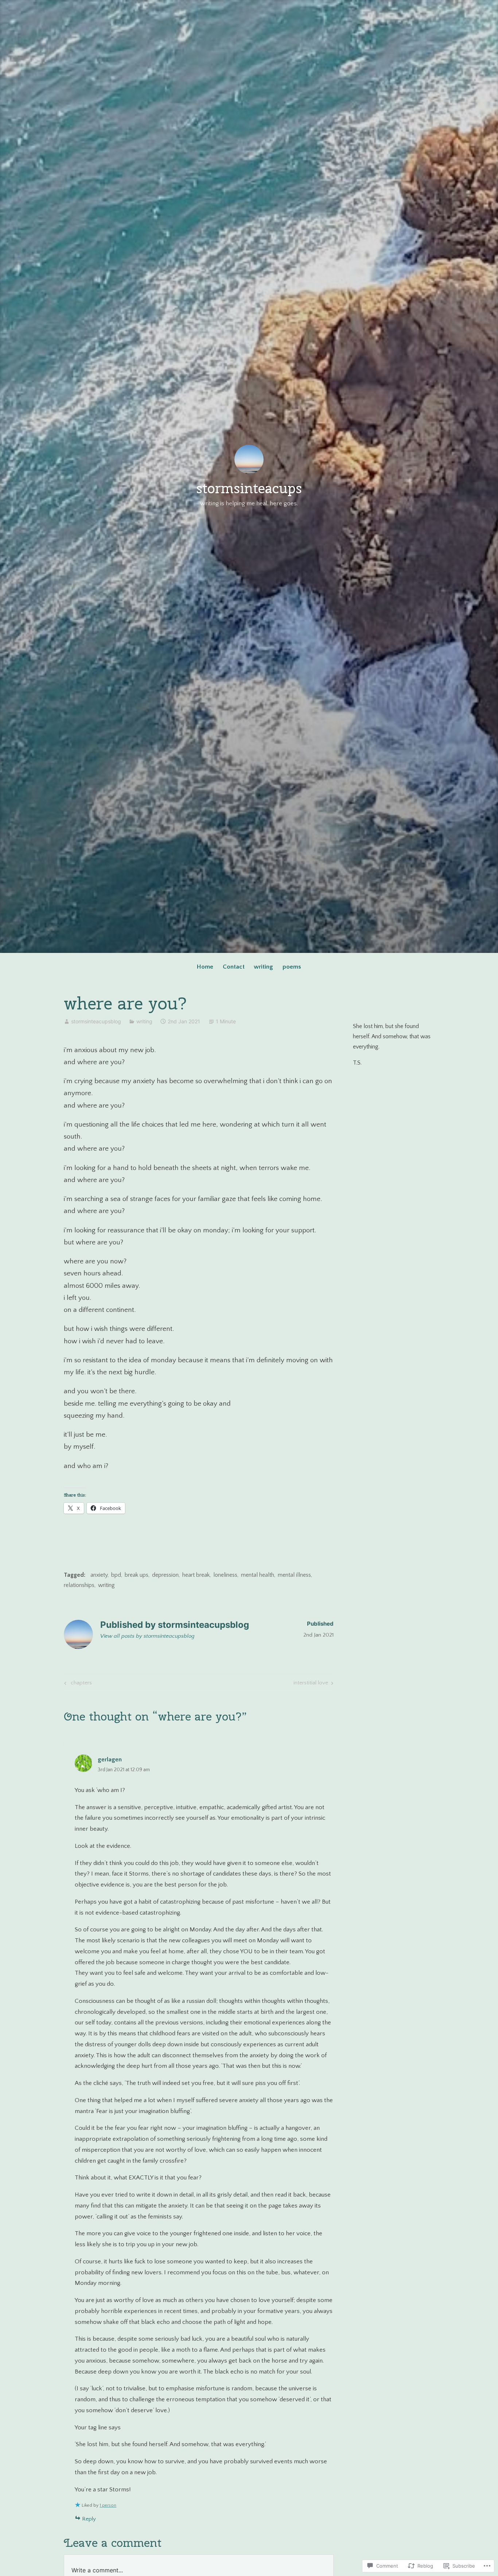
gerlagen (110, 1760)
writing (263, 967)
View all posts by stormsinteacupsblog (147, 1636)
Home (205, 967)
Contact (234, 967)
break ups (137, 1575)
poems (292, 967)
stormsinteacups (249, 488)
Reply (89, 2519)
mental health (258, 1575)
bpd (116, 1575)
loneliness (225, 1575)
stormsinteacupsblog (96, 1021)
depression (165, 1575)
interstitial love (311, 1684)
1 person (108, 2505)
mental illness (294, 1575)
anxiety (99, 1575)
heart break (196, 1575)
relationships (79, 1585)
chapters (77, 1684)
